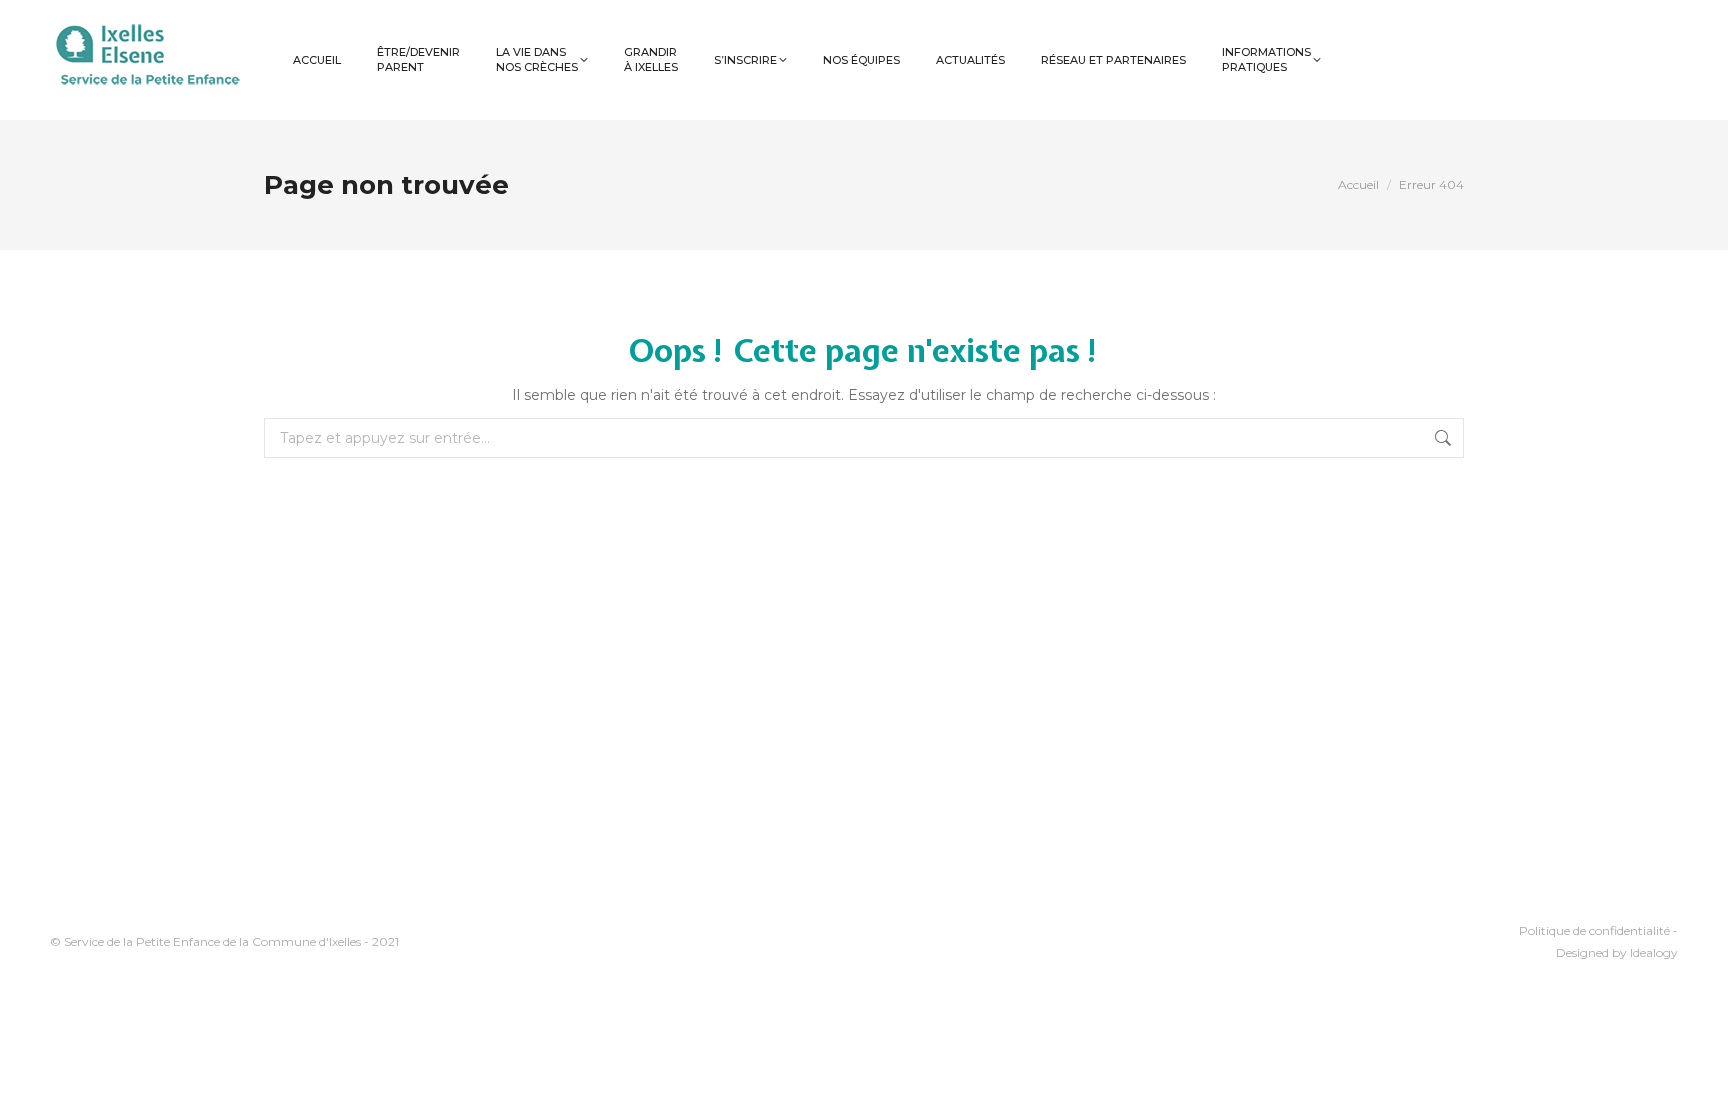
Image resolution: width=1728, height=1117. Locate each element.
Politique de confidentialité (1596, 930)
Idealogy (1654, 952)
